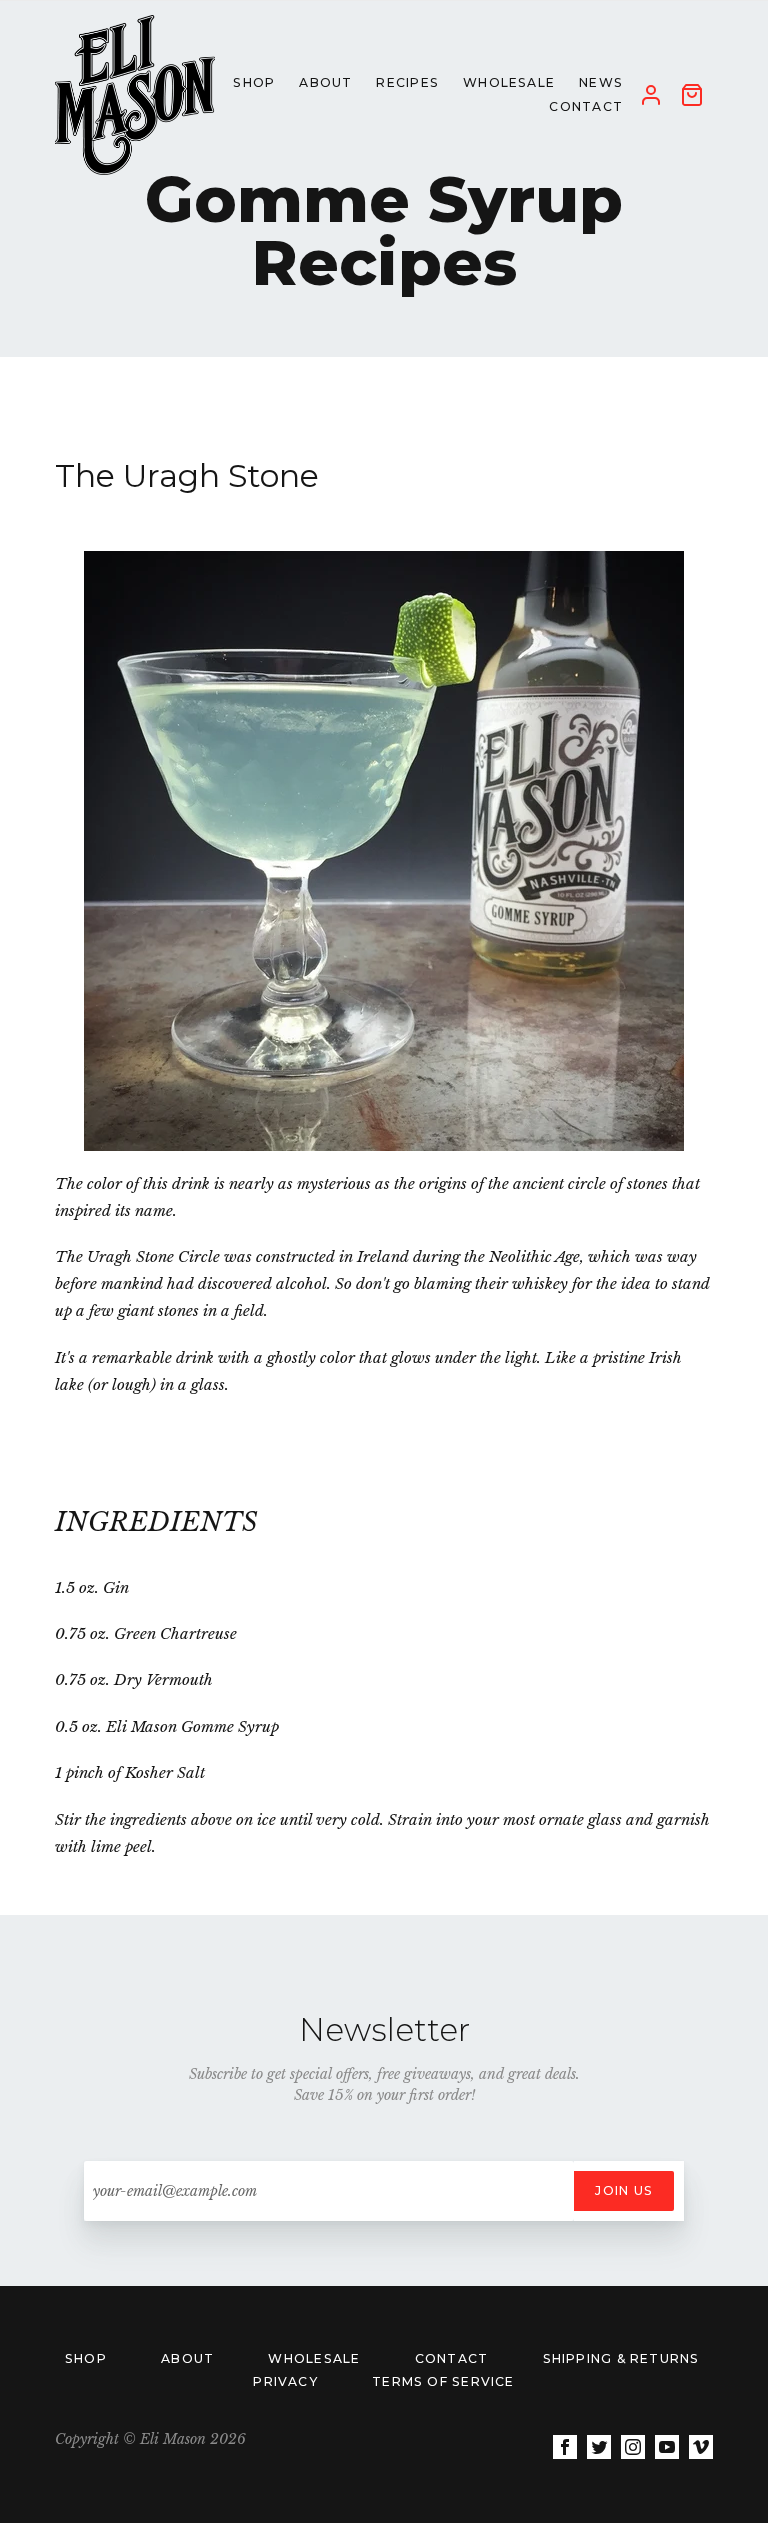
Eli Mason (173, 2439)
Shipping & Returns (621, 2358)
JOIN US (624, 2190)
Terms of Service (443, 2381)
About (189, 2358)
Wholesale (316, 2358)
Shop (88, 2358)
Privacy (287, 2381)
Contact (454, 2358)
